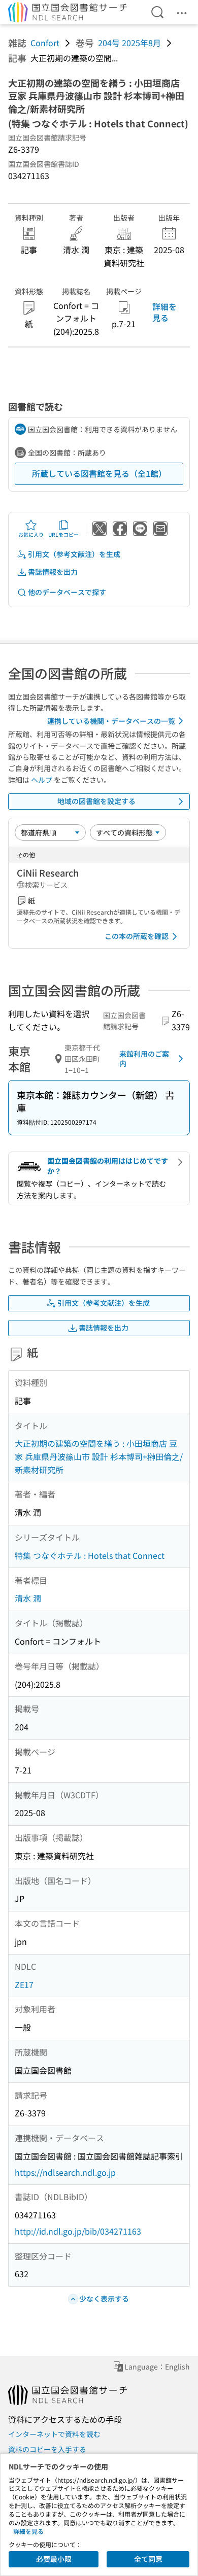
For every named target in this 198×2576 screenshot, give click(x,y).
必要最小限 (54, 2559)
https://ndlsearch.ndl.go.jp (65, 2172)
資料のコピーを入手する (47, 2449)
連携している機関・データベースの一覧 (111, 721)
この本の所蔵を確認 (137, 936)
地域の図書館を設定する (96, 801)
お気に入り (31, 534)
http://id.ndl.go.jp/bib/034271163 (78, 2231)
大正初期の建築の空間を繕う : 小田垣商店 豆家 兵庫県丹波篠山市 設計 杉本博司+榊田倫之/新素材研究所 (99, 1456)
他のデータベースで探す (67, 592)
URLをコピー (63, 534)
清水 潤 (28, 1598)
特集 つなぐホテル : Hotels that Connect (90, 1555)
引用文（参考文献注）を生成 (74, 554)
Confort (45, 43)
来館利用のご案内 (144, 1059)
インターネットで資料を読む (54, 2434)
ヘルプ (42, 780)
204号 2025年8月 (129, 43)
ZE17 (24, 1985)
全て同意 (148, 2559)
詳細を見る (164, 312)
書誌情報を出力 (53, 572)
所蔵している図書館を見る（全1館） (99, 473)
